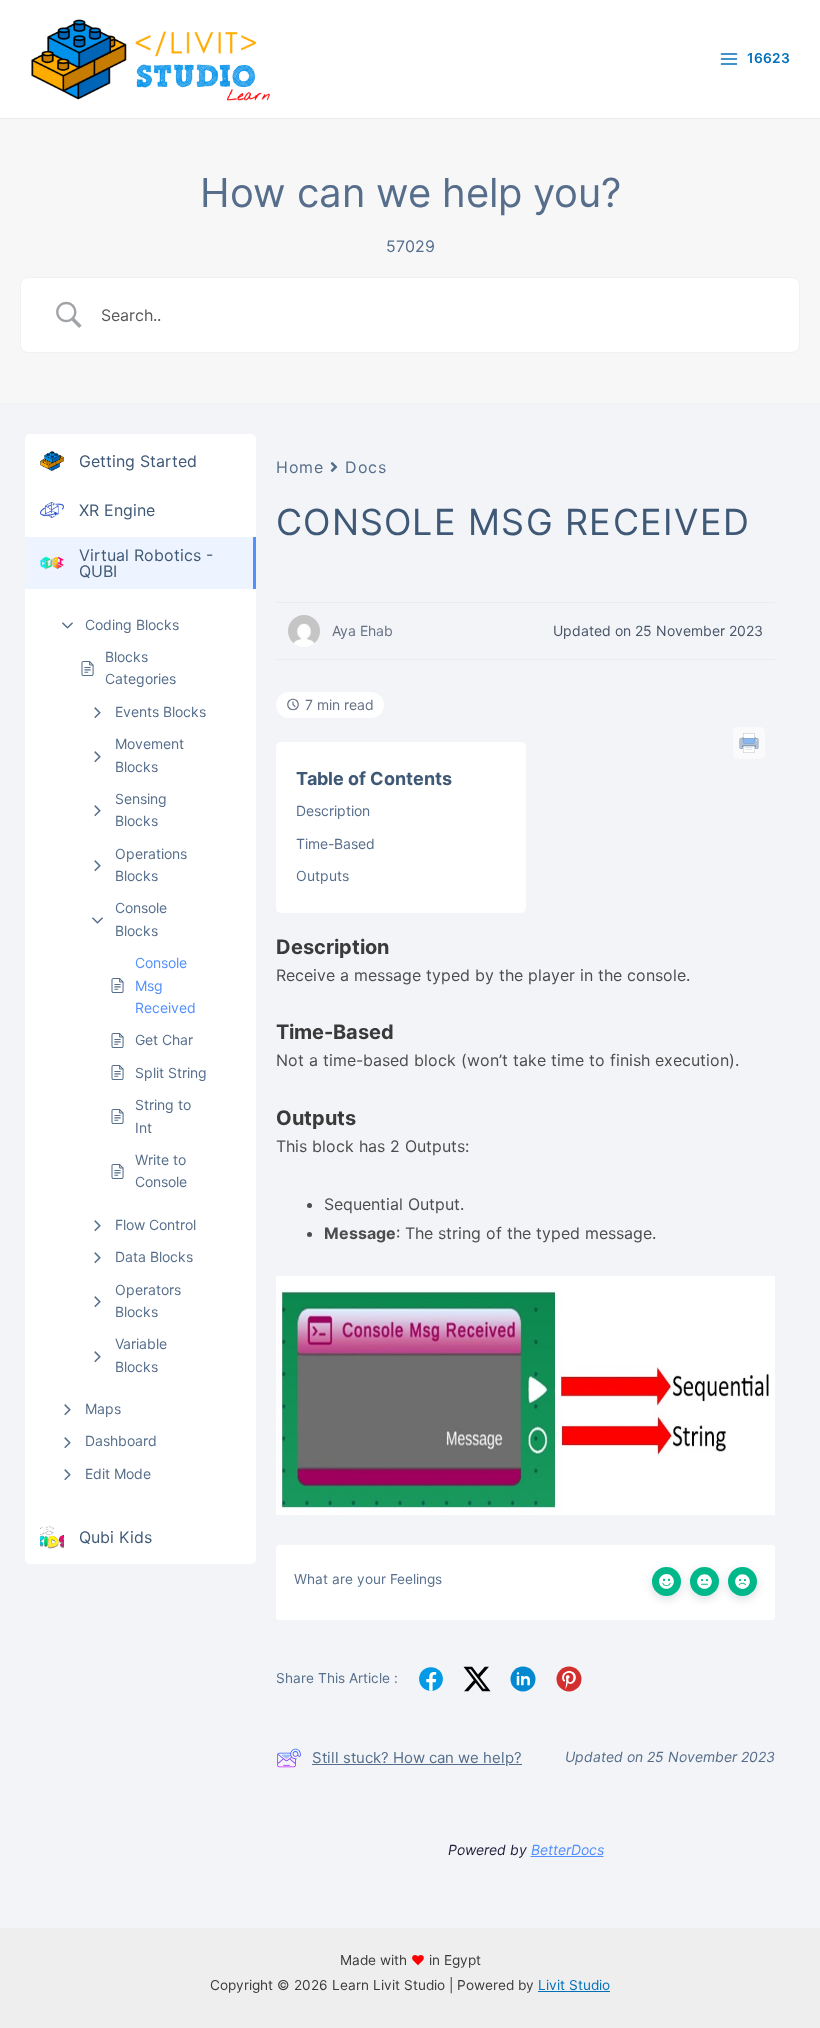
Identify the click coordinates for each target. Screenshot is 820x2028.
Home (299, 467)
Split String (171, 1072)
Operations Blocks (151, 864)
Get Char (164, 1039)
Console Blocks (141, 918)
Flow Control (155, 1224)
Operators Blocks (148, 1300)
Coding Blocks (132, 624)
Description (333, 810)
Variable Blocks (141, 1354)
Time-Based (335, 843)
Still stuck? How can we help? (417, 1757)
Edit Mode (118, 1473)
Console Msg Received (165, 985)
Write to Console (161, 1170)
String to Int (163, 1115)
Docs (365, 467)
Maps (103, 1408)
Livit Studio (574, 1985)
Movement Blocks (149, 754)
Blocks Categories (140, 667)
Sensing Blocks (141, 809)
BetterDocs (567, 1849)
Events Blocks (160, 711)
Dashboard (121, 1440)
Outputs (322, 875)
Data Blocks (154, 1256)
